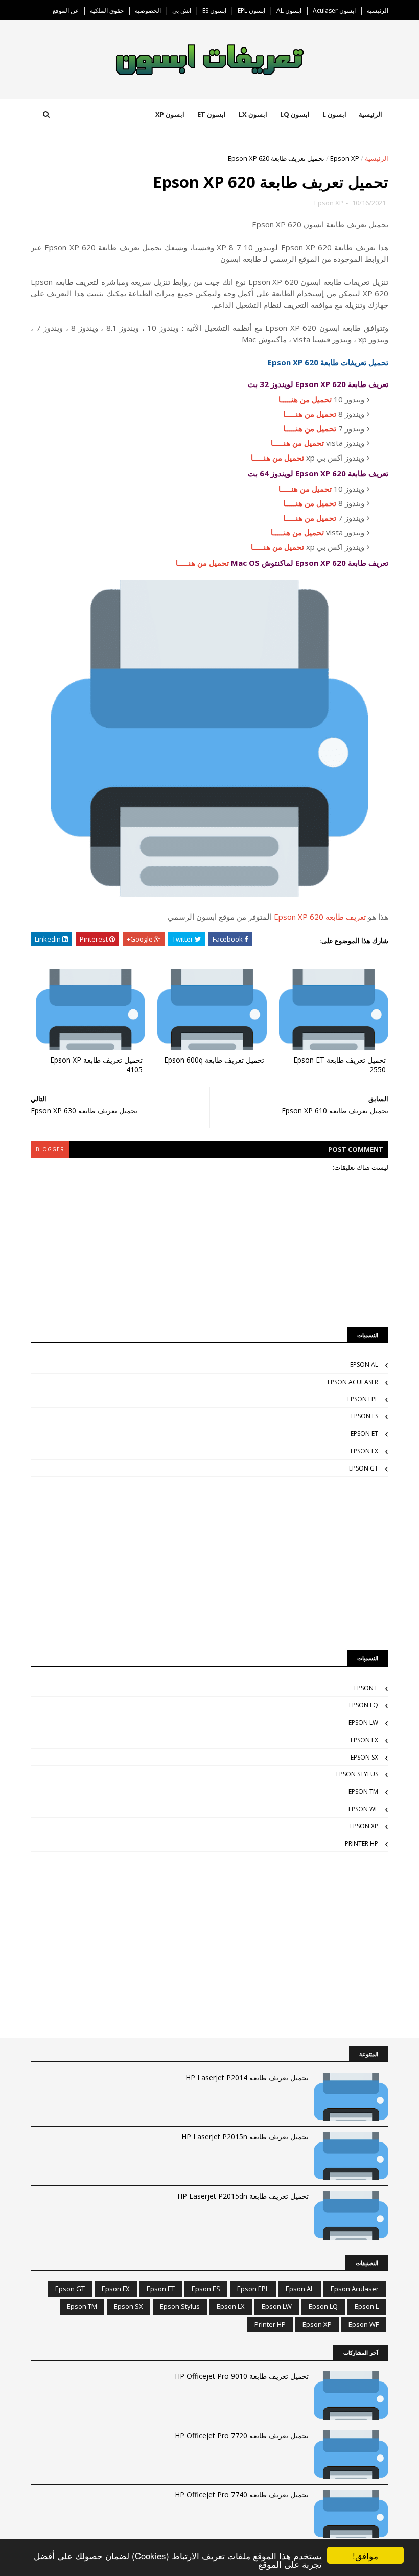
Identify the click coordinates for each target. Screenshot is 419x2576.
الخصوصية (148, 10)
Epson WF (363, 1809)
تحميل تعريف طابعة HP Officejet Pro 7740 (242, 2495)
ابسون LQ (295, 114)
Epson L (366, 1688)
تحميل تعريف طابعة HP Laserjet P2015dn (243, 2196)
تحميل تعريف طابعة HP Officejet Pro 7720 (242, 2435)
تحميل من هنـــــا (305, 399)
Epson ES (365, 1416)
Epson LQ (364, 1705)
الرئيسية (378, 10)
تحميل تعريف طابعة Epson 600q (214, 1060)
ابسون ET (212, 114)
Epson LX (364, 1740)
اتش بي (182, 10)
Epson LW (363, 1723)
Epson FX (364, 1451)
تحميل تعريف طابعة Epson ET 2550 (340, 1065)
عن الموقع (66, 10)
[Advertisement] (209, 1563)
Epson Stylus (357, 1774)
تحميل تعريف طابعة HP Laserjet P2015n (245, 2137)
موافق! (365, 2555)
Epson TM (363, 1791)
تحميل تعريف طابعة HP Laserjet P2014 (247, 2077)
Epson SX (364, 1757)
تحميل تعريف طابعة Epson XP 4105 (96, 1065)
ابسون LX (253, 114)
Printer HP (362, 1844)
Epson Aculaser (353, 1382)
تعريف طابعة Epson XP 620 (320, 917)
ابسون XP (170, 114)
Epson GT (364, 1468)
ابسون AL (289, 10)
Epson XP (345, 158)
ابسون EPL (251, 10)
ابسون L (334, 114)
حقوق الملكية (107, 10)
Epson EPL (363, 1399)
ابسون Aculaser (334, 10)
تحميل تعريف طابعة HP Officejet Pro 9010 (242, 2376)
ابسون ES (214, 10)
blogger (50, 1149)
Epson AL (364, 1365)
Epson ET (364, 1434)
